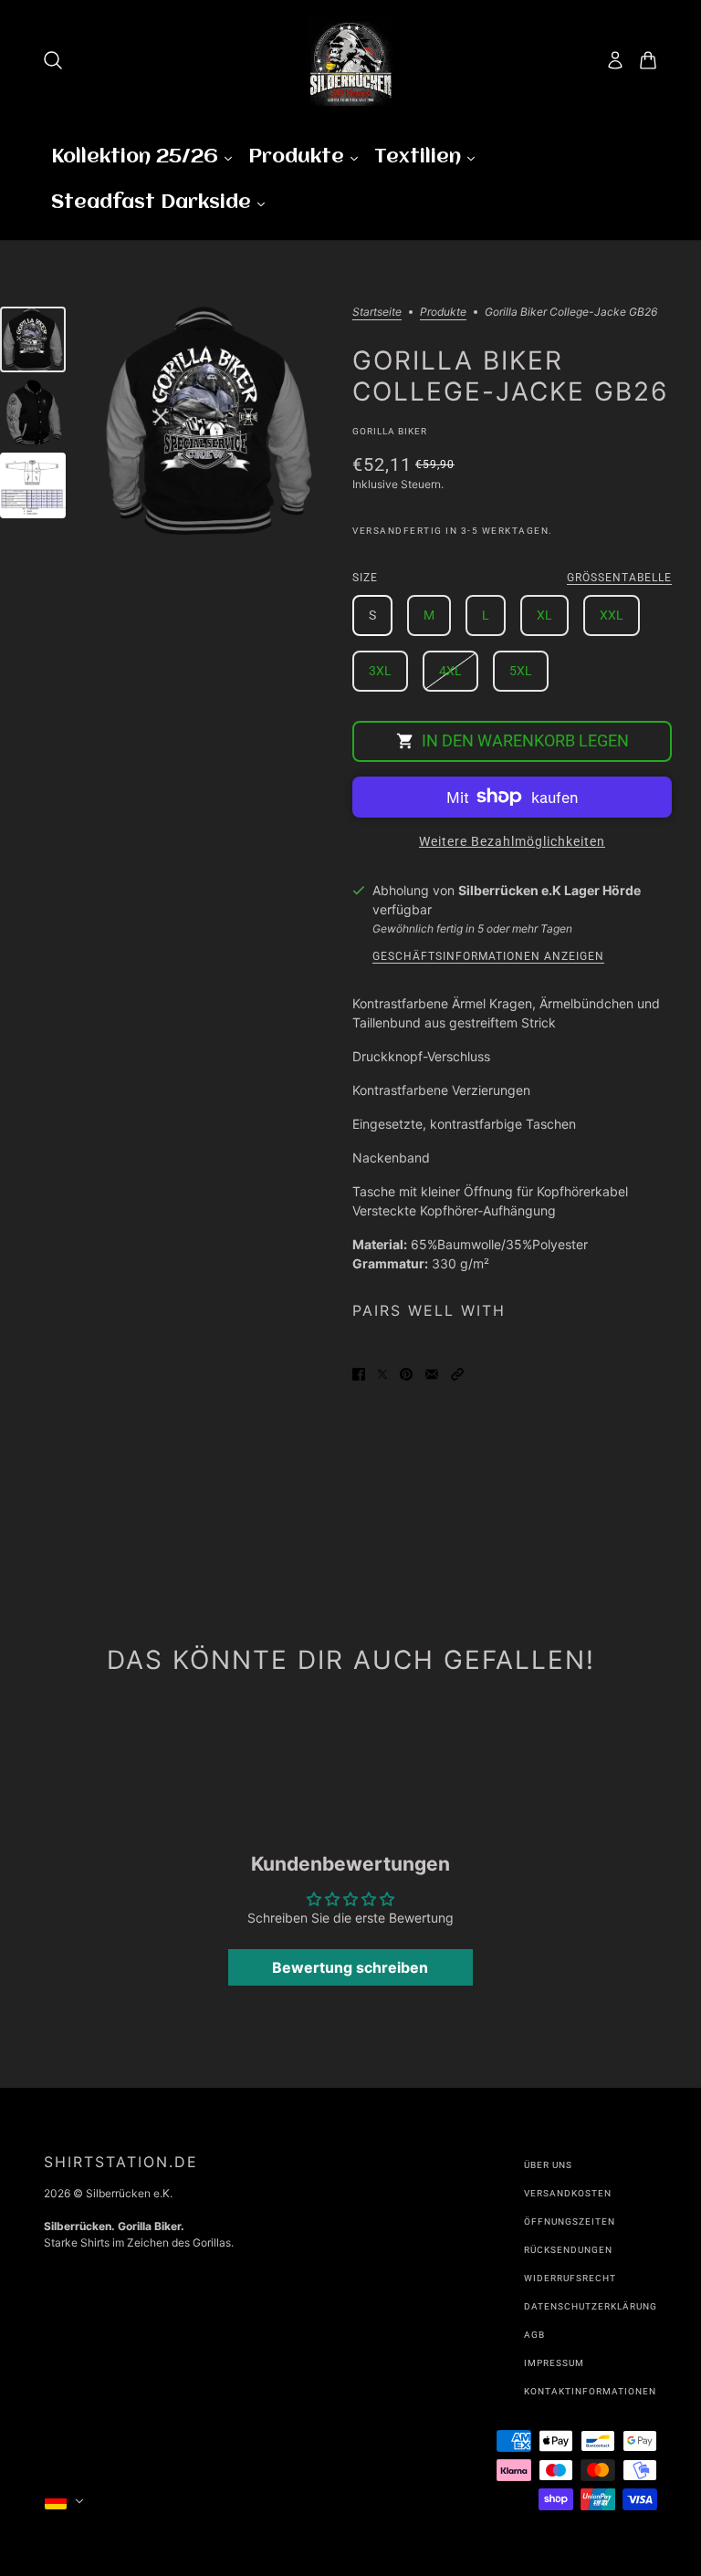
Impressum (554, 2363)
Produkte (443, 313)
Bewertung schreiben (350, 1967)
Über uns (548, 2165)
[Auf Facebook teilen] (359, 1373)
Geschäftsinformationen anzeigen (488, 957)
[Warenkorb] (648, 60)
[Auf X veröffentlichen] (382, 1373)
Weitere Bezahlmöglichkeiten (512, 841)
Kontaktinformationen (590, 2391)
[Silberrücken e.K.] (350, 60)
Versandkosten (568, 2193)
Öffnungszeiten (570, 2221)
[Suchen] (53, 60)
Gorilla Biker (390, 431)
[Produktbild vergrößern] (209, 421)
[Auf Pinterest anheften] (406, 1373)
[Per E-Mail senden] (432, 1373)
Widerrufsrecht (570, 2278)
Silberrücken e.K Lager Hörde (549, 890)
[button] (457, 1373)
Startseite (377, 313)
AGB (534, 2335)
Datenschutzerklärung (591, 2306)
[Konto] (615, 60)
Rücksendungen (568, 2250)
